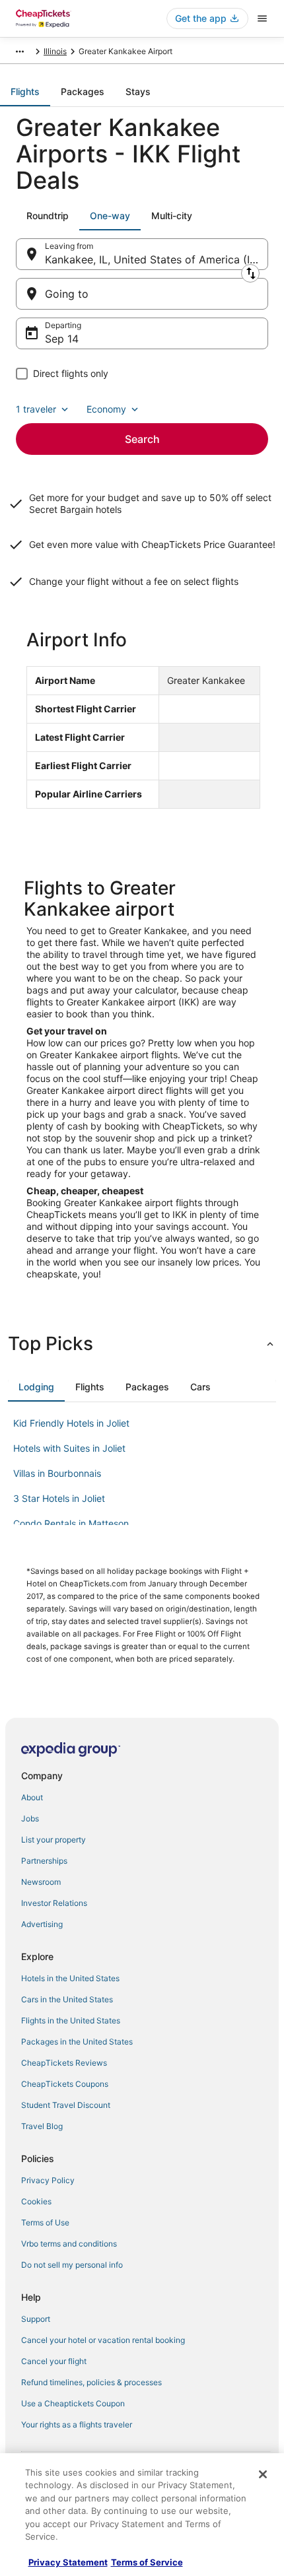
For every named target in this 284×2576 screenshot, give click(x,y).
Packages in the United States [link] (77, 2042)
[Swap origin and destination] (250, 273)
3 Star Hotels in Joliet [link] (59, 1498)
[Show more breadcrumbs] (20, 51)
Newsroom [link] (41, 1882)
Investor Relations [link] (54, 1903)
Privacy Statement (68, 2562)
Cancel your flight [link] (54, 2361)
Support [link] (36, 2319)
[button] (142, 1343)
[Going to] (142, 294)
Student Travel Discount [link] (66, 2105)
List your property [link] (53, 1840)
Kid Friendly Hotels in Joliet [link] (71, 1423)
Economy (106, 409)
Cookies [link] (36, 2201)
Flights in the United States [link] (71, 2020)
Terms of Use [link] (45, 2222)
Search (142, 439)
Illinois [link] (55, 51)
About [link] (32, 1797)
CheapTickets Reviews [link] (64, 2063)
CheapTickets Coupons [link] (65, 2084)
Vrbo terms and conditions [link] (69, 2244)
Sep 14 (62, 339)
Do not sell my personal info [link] (72, 2265)
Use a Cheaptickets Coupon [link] (73, 2403)
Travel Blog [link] (42, 2126)
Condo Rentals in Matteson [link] (71, 1523)
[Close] (263, 2474)
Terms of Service (147, 2562)
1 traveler (36, 409)
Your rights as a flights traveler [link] (77, 2424)
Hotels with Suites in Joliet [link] (69, 1448)
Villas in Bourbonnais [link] (57, 1473)
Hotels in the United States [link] (70, 1978)
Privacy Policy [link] (48, 2180)
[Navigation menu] (262, 18)
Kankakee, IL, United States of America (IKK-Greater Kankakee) (157, 259)
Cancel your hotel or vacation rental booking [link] (103, 2340)
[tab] (25, 92)
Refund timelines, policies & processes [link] (91, 2382)
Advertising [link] (42, 1924)
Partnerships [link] (44, 1861)
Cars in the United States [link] (67, 1999)
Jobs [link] (30, 1818)
